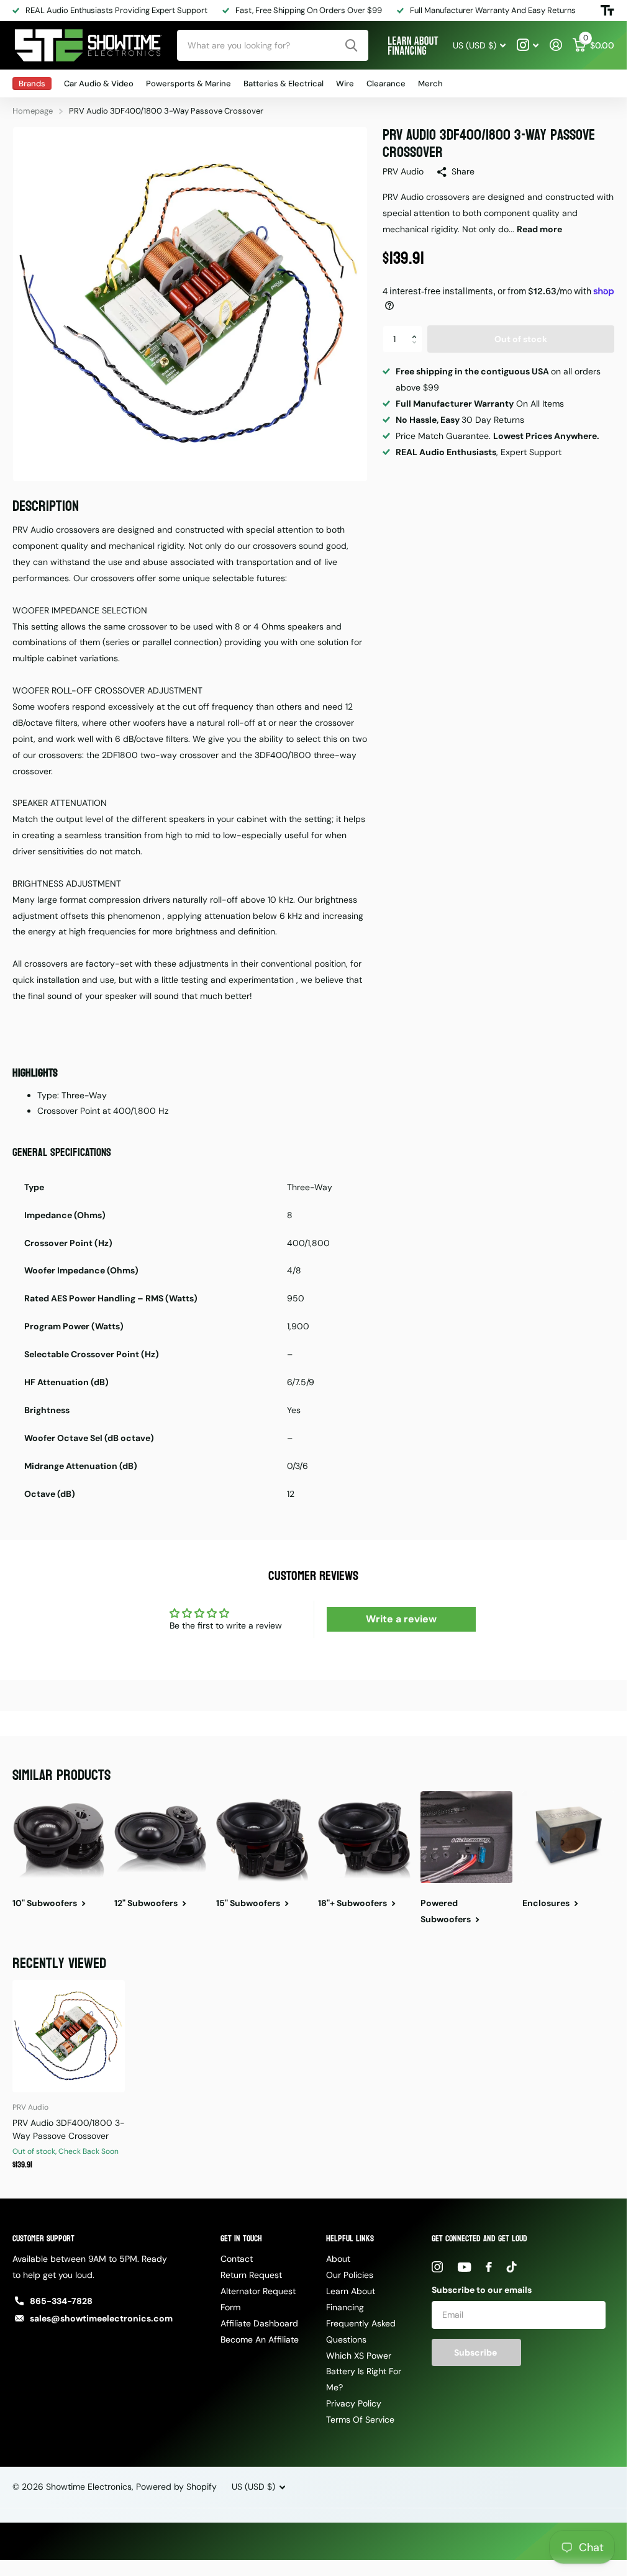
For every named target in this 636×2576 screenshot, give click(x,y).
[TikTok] (512, 2267)
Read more (539, 229)
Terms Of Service (360, 2420)
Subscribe (476, 2352)
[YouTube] (464, 2267)
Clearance (386, 84)
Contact (237, 2259)
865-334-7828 (61, 2301)
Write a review (401, 1619)
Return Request (251, 2275)
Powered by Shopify (176, 2487)
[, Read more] (528, 45)
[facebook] (489, 2267)
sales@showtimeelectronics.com (101, 2318)
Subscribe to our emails (482, 2290)
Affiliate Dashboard (259, 2323)
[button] (418, 329)
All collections (32, 84)
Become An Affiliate (260, 2339)
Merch (430, 84)
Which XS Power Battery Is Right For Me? (364, 2372)
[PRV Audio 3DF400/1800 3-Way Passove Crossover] (69, 2036)
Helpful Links (350, 2239)
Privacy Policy (354, 2403)
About (338, 2259)
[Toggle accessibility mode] (607, 11)
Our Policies (350, 2275)
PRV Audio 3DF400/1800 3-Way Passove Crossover (69, 2129)
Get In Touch (241, 2239)
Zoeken (351, 45)
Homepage (33, 111)
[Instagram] (437, 2267)
